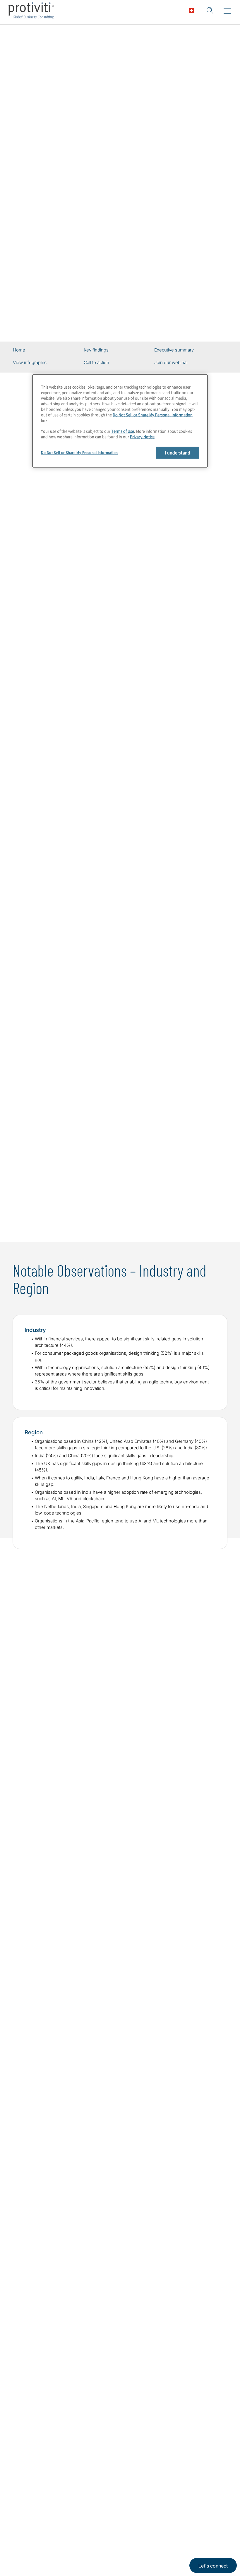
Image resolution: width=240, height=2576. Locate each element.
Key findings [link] (96, 350)
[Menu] (227, 11)
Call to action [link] (96, 363)
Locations (62, 2528)
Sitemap (60, 2561)
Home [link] (19, 350)
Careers (23, 2544)
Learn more (120, 1206)
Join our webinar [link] (171, 363)
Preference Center (72, 2544)
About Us (25, 2528)
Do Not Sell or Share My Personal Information (153, 415)
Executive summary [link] (174, 350)
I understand (178, 453)
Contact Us (27, 2561)
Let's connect (213, 2566)
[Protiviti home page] (44, 2456)
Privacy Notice (142, 437)
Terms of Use (123, 431)
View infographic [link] (30, 363)
